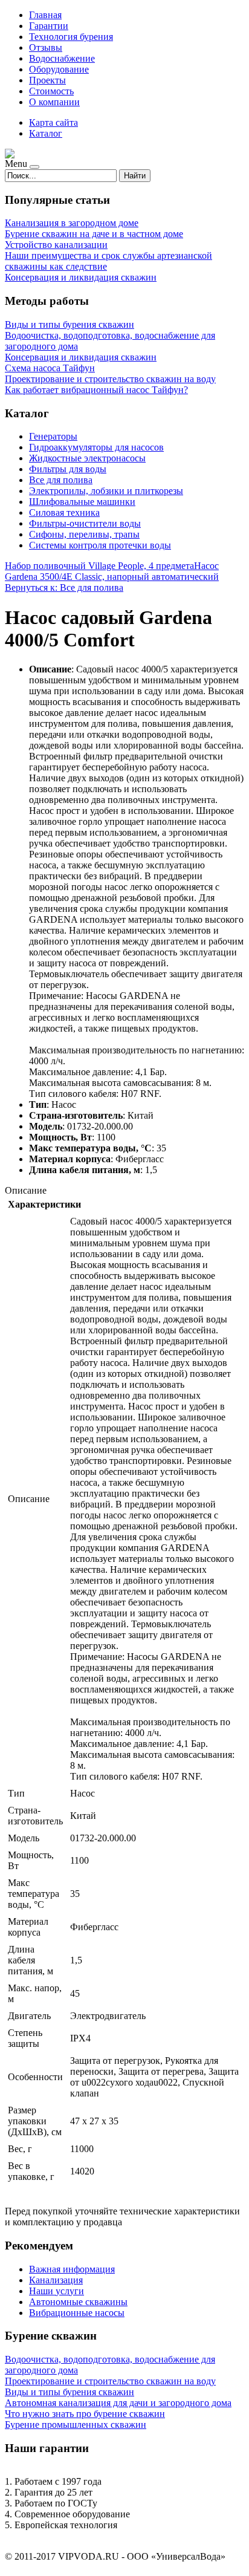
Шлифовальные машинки (82, 502)
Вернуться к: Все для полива (64, 587)
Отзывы (46, 47)
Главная (45, 15)
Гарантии (49, 26)
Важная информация (72, 2269)
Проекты (47, 80)
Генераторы (53, 436)
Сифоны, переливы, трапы (84, 534)
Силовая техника (64, 512)
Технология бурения (71, 37)
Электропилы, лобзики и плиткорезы (106, 491)
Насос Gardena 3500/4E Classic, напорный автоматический (112, 571)
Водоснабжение (62, 58)
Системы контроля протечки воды (100, 545)
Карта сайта (53, 122)
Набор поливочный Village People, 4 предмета (99, 566)
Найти (135, 176)
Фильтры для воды (68, 469)
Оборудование (59, 69)
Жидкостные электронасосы (87, 458)
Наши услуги (57, 2291)
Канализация (56, 2280)
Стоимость (51, 91)
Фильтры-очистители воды (85, 523)
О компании (54, 102)
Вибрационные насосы (77, 2313)
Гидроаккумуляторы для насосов (96, 447)
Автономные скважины (78, 2302)
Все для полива (61, 480)
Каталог (46, 133)
